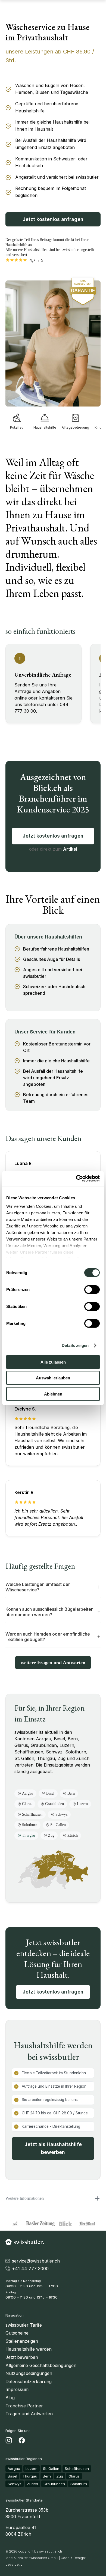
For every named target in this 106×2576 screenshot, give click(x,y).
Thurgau (30, 2476)
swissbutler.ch (51, 2551)
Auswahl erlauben (53, 1378)
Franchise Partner (24, 2406)
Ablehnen (53, 1394)
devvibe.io (14, 2564)
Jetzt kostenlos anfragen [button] (53, 1992)
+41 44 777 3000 (30, 2269)
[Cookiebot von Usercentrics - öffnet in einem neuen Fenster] (76, 1179)
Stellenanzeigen (22, 2341)
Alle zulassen (53, 1362)
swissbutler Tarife (24, 2325)
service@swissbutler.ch (36, 2261)
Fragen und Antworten (29, 2414)
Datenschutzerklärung (29, 2381)
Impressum (17, 2389)
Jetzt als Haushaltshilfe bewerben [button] (53, 2148)
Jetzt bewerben (22, 2357)
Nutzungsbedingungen (29, 2373)
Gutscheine (17, 2333)
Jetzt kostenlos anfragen (53, 219)
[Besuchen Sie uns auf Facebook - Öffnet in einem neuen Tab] (22, 2441)
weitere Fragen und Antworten (53, 1663)
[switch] (92, 1289)
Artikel (70, 849)
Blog (10, 2398)
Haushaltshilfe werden (29, 2349)
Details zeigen (75, 1345)
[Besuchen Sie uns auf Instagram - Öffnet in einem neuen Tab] (9, 2441)
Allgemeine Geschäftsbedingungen (41, 2365)
